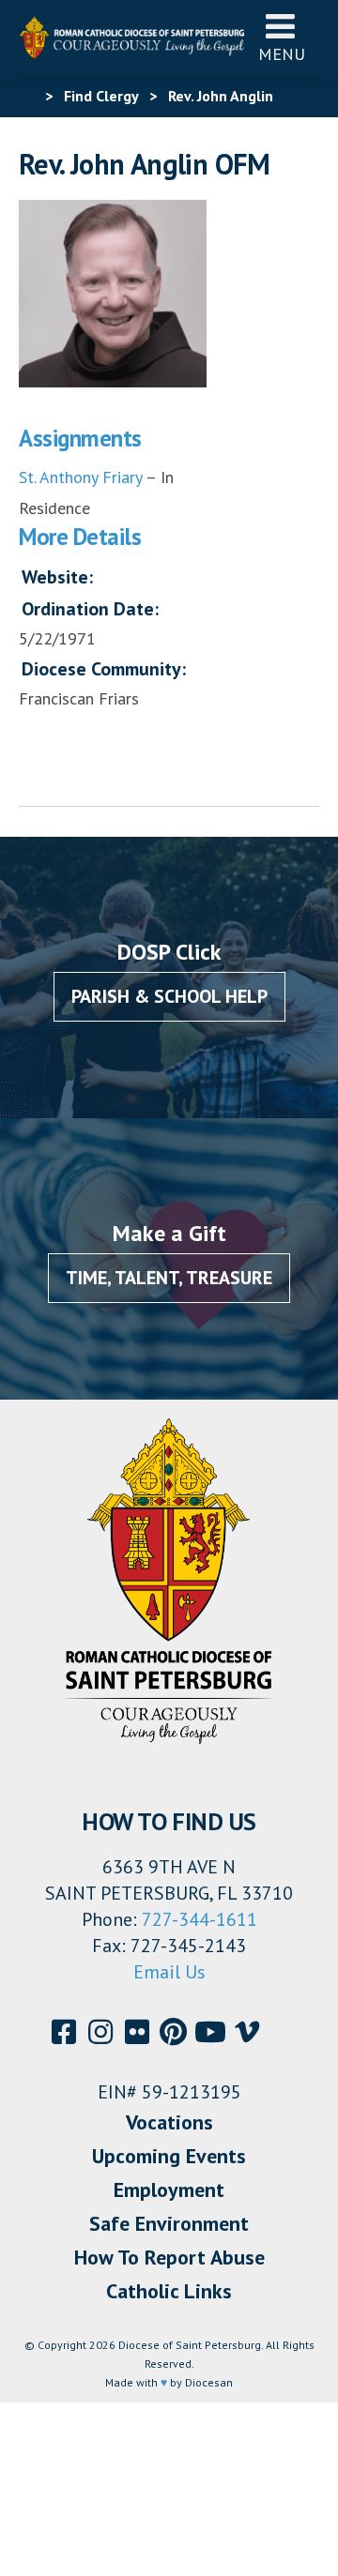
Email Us (169, 1972)
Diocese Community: (104, 669)
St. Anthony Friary (80, 477)
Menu (282, 54)
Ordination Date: (90, 609)
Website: (57, 577)
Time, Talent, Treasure (169, 1278)
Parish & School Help (169, 996)
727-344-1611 (200, 1919)
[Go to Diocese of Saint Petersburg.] (26, 96)
